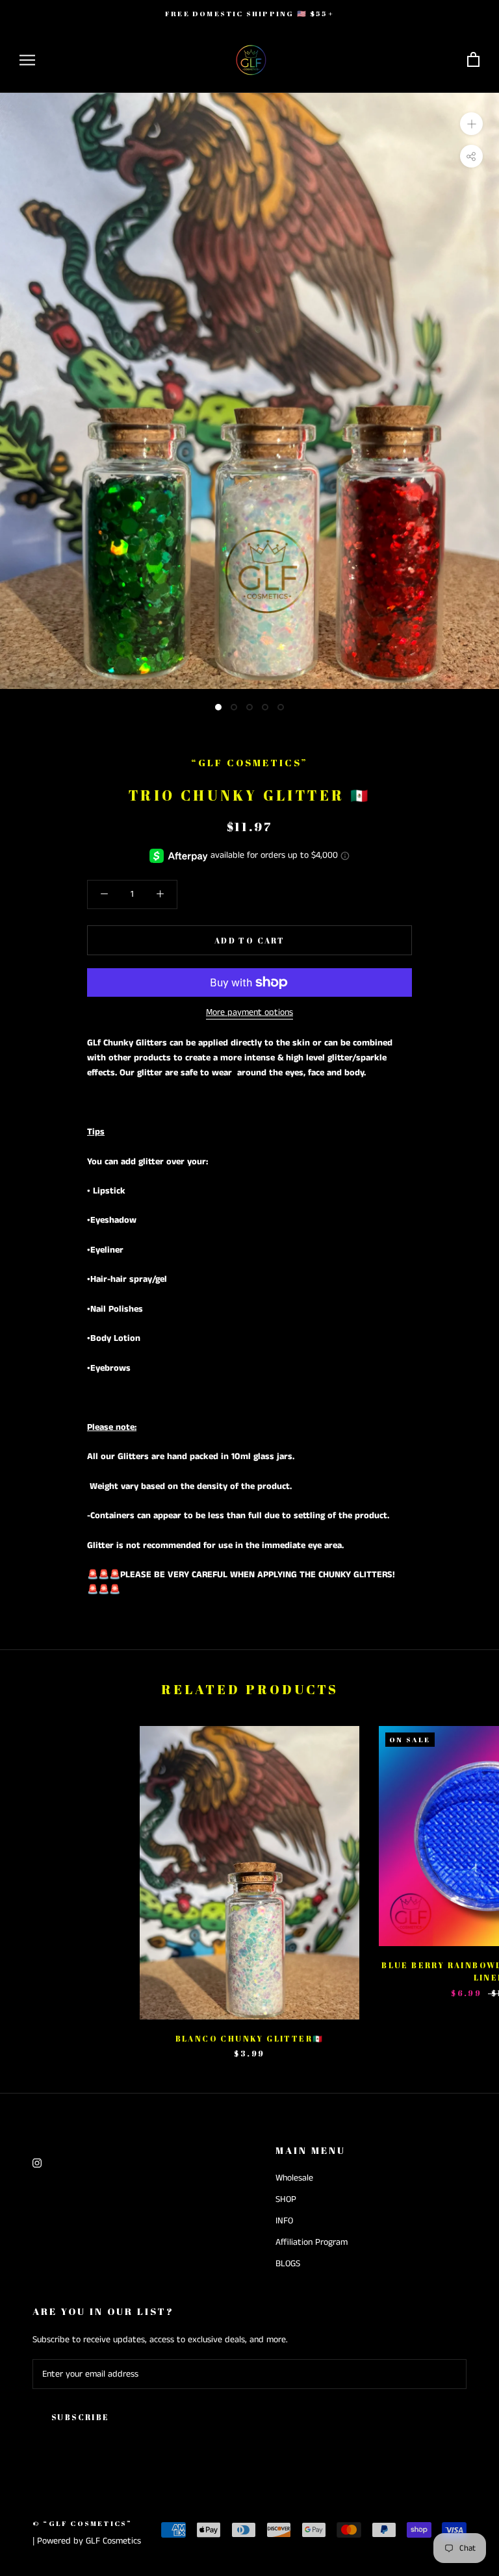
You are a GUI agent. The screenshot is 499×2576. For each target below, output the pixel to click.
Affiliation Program (312, 2242)
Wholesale (294, 2178)
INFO (284, 2221)
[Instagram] (37, 2163)
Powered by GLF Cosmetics (89, 2541)
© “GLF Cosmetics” (82, 2523)
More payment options (249, 1012)
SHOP (286, 2199)
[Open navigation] (27, 60)
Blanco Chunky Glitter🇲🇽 (250, 2038)
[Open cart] (473, 60)
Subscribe (81, 2417)
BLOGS (288, 2264)
